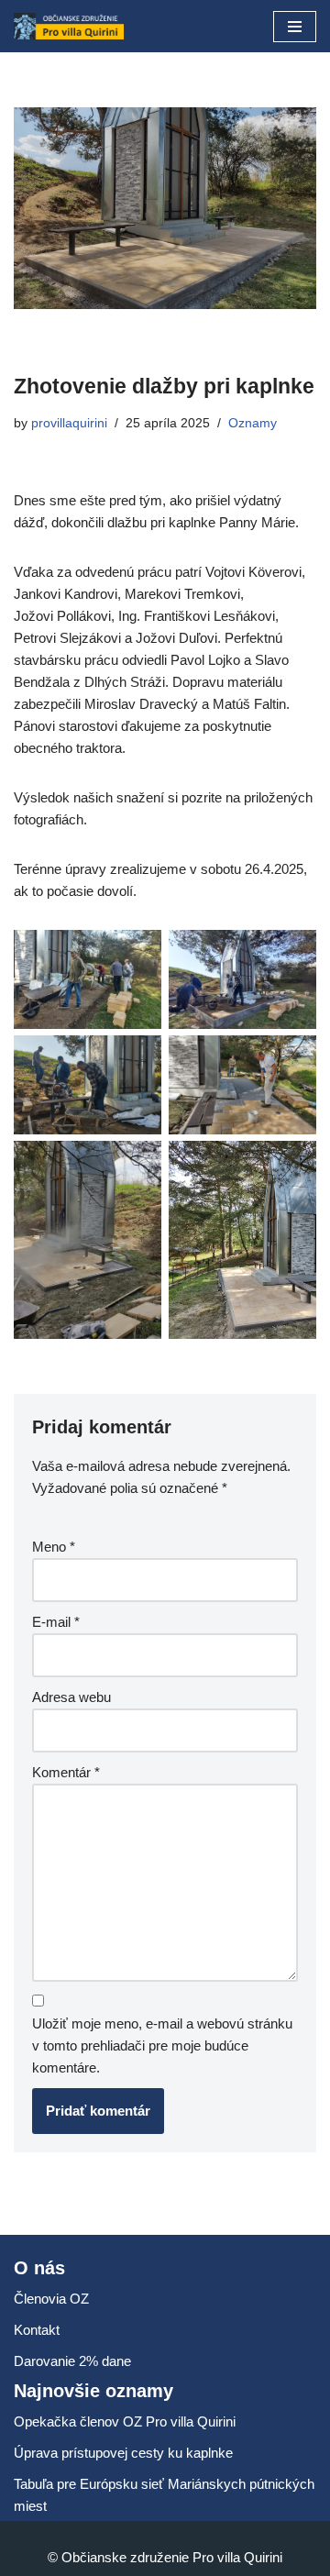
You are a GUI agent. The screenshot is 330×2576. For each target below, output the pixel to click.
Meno (54, 1547)
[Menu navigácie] (295, 27)
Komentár (66, 1772)
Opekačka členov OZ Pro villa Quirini (125, 2421)
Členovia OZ (51, 2299)
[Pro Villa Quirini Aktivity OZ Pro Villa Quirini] (69, 26)
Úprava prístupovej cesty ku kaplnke (123, 2453)
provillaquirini (69, 423)
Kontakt (37, 2330)
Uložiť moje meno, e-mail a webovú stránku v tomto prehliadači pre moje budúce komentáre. (162, 2045)
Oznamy (253, 423)
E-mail (56, 1622)
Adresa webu (71, 1697)
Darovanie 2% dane (72, 2361)
